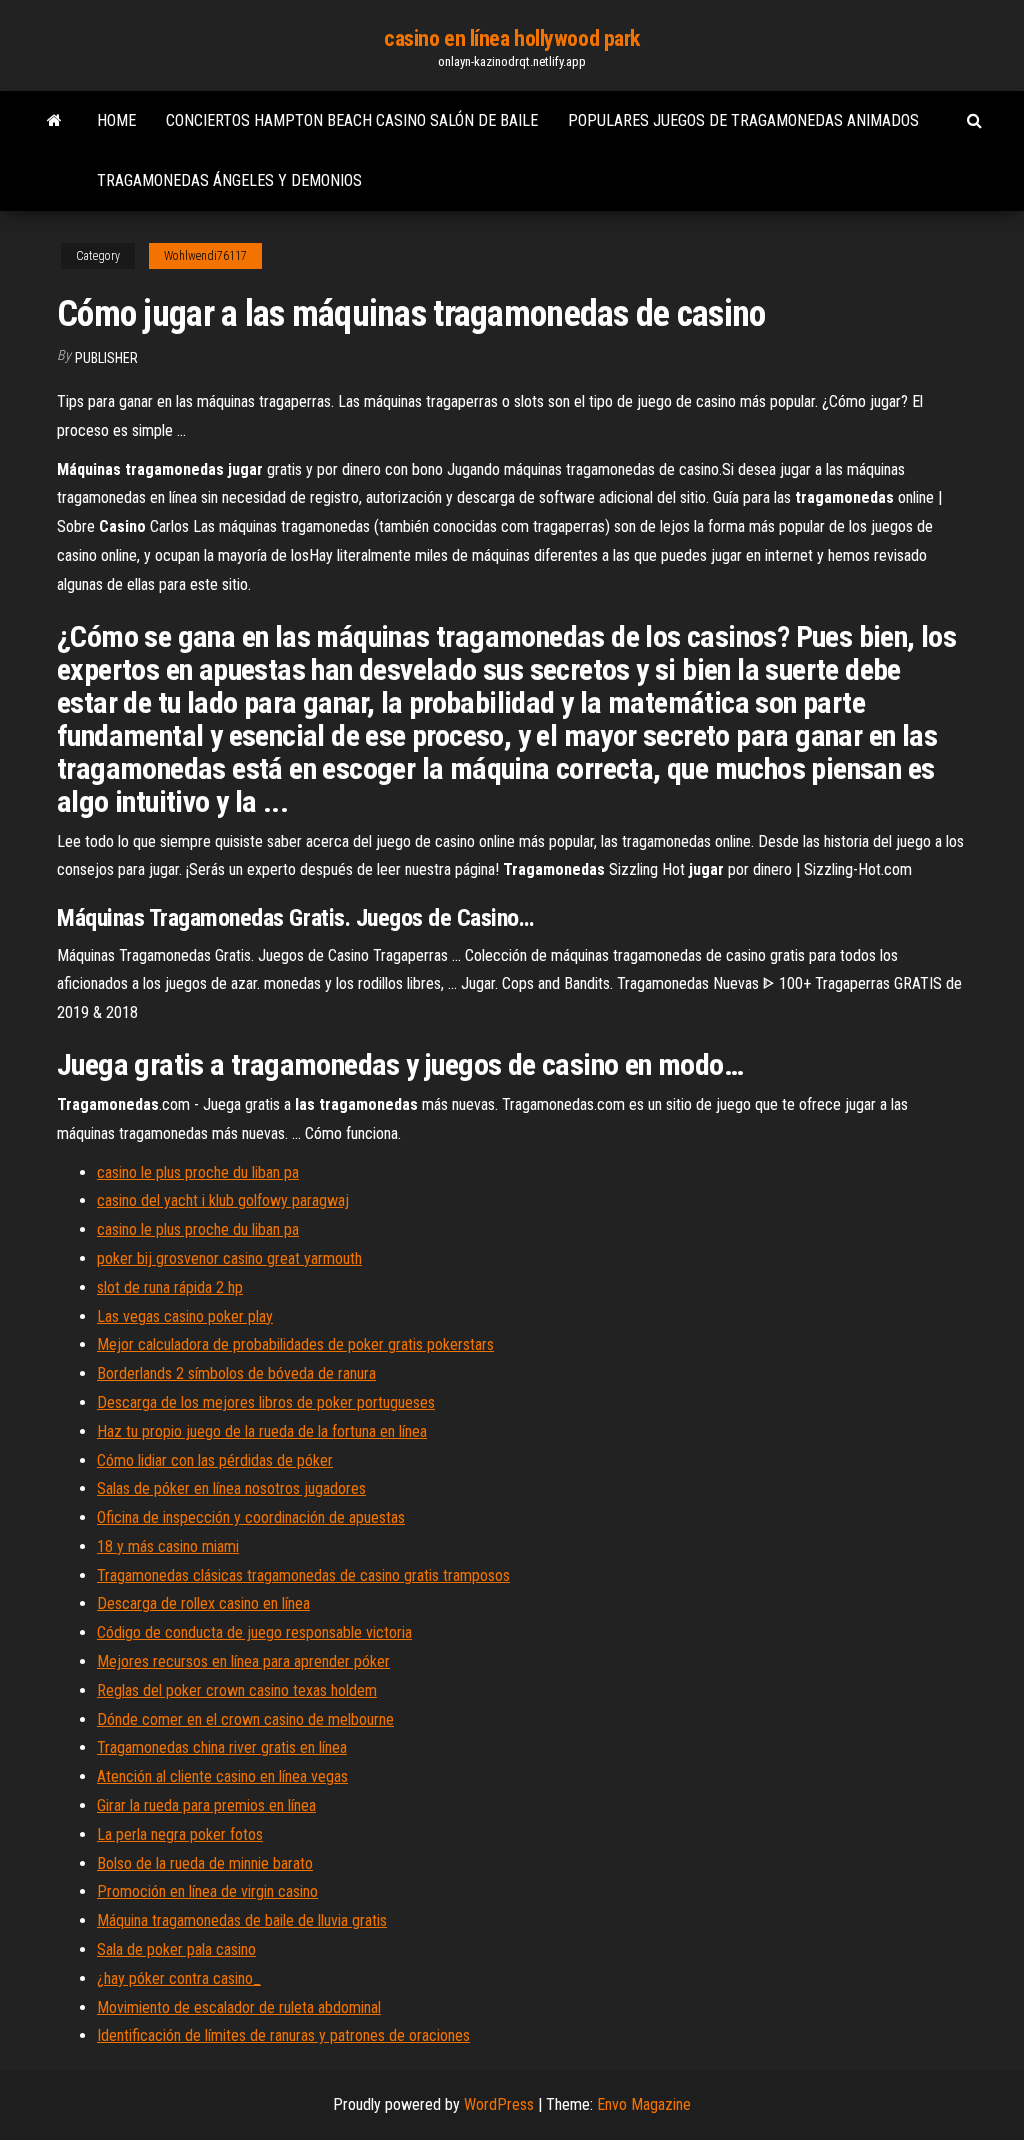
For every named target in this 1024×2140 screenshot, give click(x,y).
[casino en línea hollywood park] (54, 121)
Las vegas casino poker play (185, 1316)
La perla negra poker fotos (180, 1834)
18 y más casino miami (168, 1546)
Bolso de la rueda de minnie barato (205, 1863)
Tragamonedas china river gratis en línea (222, 1747)
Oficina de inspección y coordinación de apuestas (251, 1517)
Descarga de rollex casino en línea (203, 1603)
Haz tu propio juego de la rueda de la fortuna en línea (262, 1431)
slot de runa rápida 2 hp (170, 1287)
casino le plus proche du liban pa (198, 1172)
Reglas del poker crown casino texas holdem (237, 1690)
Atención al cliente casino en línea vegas (222, 1776)
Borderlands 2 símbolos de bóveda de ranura (236, 1373)
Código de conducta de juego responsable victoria (254, 1632)
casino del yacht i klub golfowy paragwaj (223, 1200)
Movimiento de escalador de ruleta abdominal (239, 2007)
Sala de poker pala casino (176, 1949)
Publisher (106, 358)
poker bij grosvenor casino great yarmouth (229, 1258)
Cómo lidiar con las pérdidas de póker (215, 1460)
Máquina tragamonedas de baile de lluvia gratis (242, 1920)
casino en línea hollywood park (512, 38)
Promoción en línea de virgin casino (207, 1891)
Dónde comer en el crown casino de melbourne (245, 1719)
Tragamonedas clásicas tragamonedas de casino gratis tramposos (303, 1575)
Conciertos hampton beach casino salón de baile (352, 120)
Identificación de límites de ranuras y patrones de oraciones (283, 2035)
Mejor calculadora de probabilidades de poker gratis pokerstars (295, 1344)
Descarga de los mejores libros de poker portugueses (266, 1402)
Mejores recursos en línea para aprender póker (243, 1661)
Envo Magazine (644, 2104)
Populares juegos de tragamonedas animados (743, 120)
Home (116, 120)
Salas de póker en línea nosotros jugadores (231, 1488)
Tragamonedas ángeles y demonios (229, 180)
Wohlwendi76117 (205, 256)
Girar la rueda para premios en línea (206, 1805)
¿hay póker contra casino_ (179, 1978)
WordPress (499, 2104)
